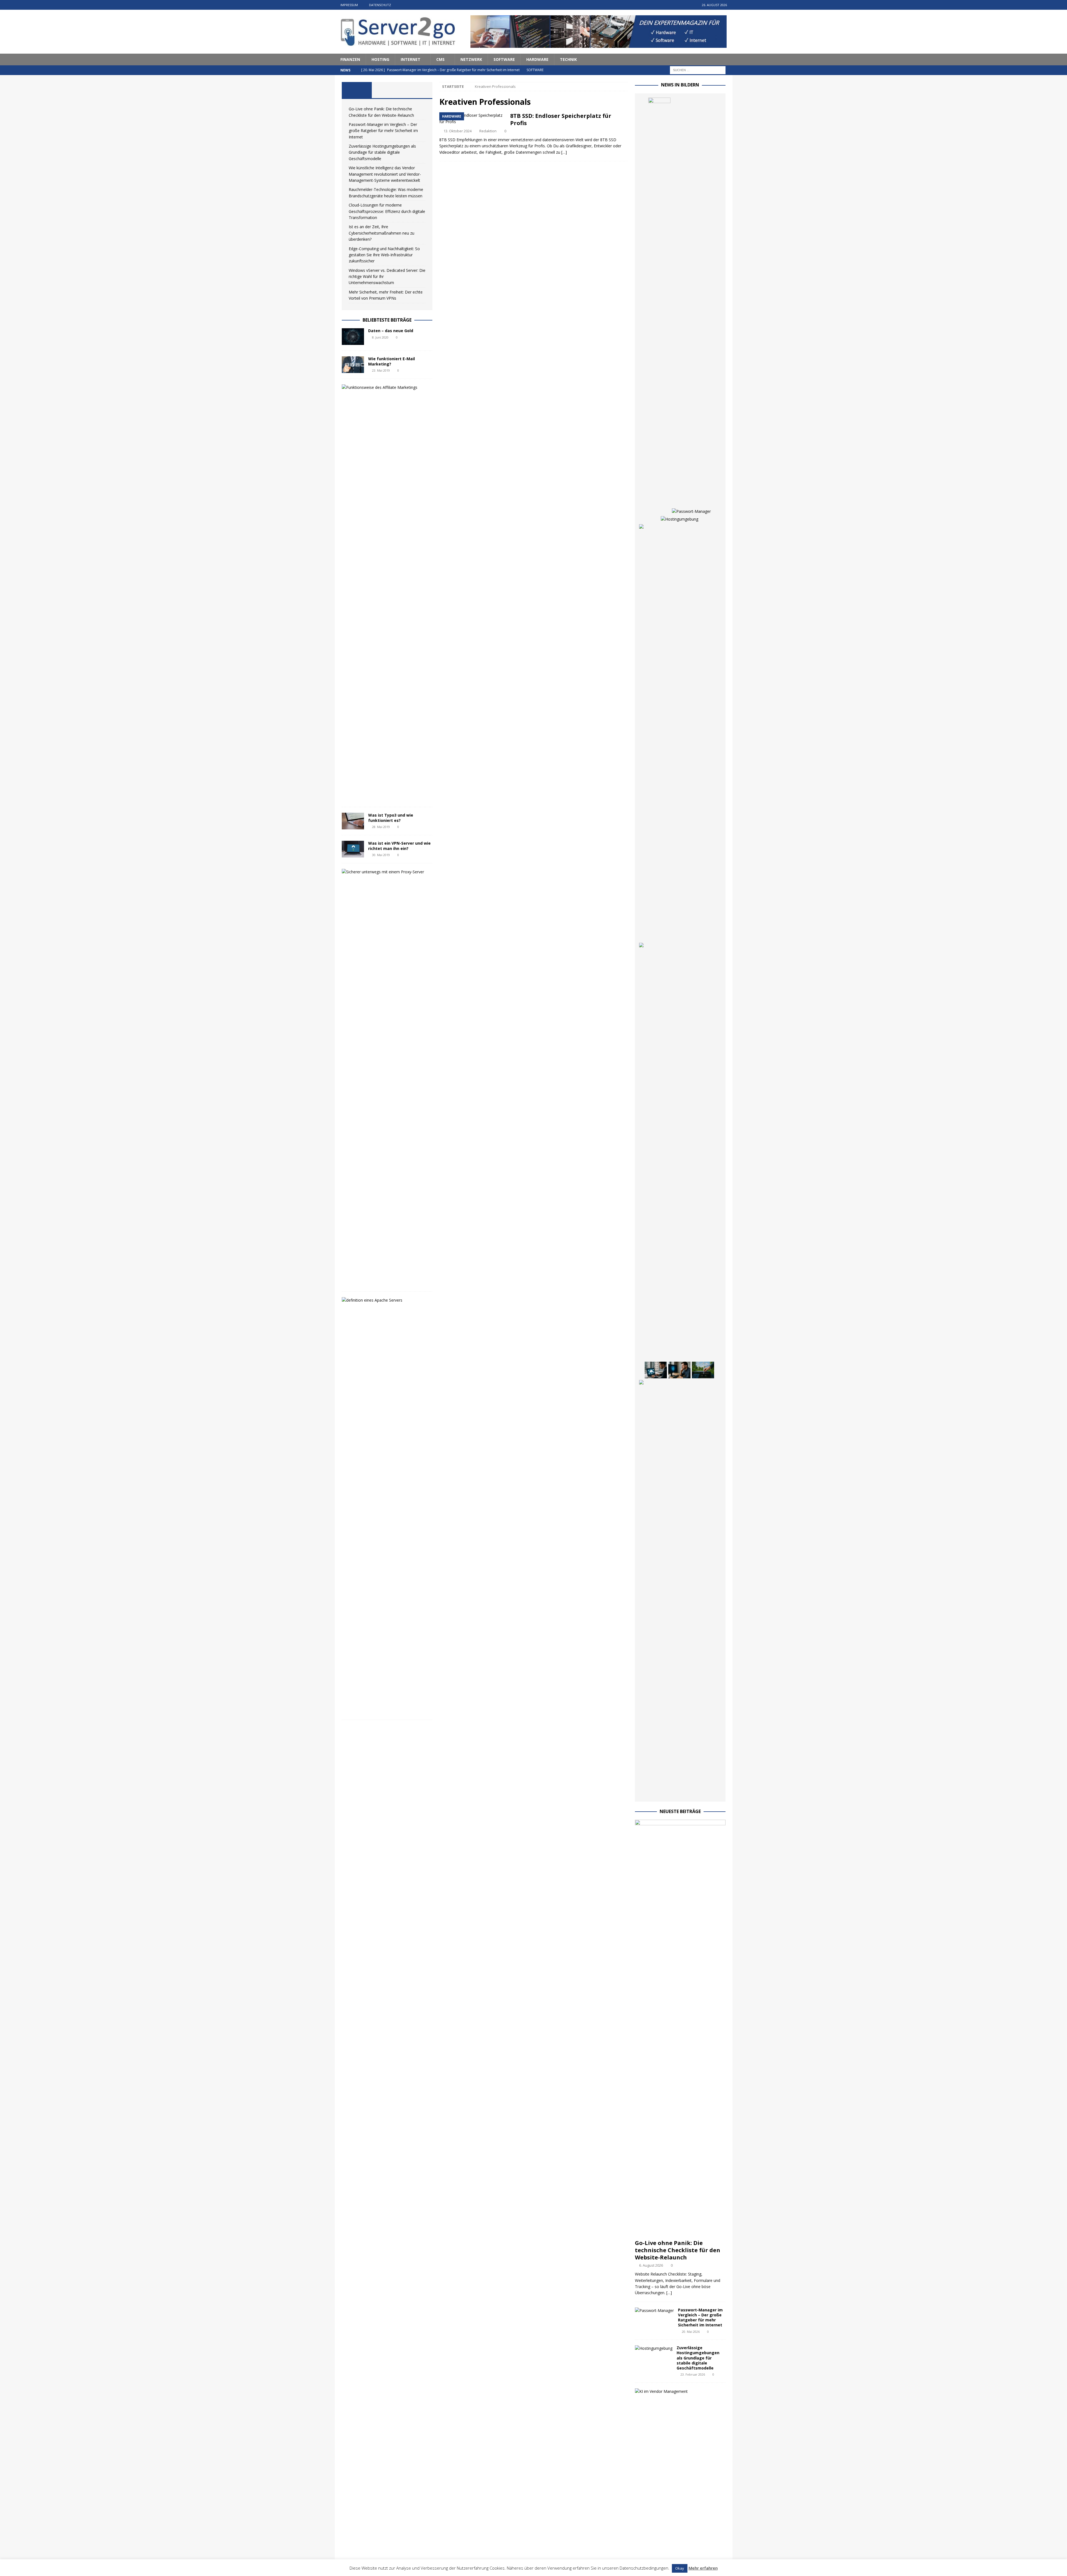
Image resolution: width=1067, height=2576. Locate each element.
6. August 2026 (651, 2265)
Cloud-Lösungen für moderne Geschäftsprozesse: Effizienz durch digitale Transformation (387, 211)
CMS (440, 59)
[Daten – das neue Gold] (353, 337)
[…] (564, 152)
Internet (411, 59)
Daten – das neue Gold (391, 331)
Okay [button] (680, 2568)
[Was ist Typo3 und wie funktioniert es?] (353, 821)
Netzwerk (471, 59)
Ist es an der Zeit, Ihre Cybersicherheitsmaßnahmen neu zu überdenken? (382, 233)
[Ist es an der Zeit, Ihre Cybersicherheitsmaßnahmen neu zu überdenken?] (679, 1370)
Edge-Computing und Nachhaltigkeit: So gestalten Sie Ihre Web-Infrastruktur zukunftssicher (384, 255)
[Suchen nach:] (698, 70)
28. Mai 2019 (381, 827)
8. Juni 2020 (380, 337)
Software (504, 59)
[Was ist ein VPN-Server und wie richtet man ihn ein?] (353, 849)
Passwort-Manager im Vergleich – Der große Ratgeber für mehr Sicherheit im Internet (383, 131)
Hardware (537, 59)
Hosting (380, 59)
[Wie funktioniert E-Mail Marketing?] (353, 365)
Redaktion (488, 131)
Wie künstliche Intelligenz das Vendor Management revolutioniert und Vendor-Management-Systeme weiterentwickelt (385, 174)
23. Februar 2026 (693, 2374)
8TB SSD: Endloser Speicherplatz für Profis (561, 119)
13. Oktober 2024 (458, 131)
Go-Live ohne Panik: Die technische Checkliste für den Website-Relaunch (678, 2250)
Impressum (349, 5)
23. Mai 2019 (381, 370)
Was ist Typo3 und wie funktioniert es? (391, 818)
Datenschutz (380, 5)
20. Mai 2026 (691, 2332)
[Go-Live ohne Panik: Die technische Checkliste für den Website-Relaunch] (659, 306)
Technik (568, 59)
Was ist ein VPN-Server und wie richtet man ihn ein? (399, 846)
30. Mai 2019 (381, 855)
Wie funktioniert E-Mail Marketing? (392, 361)
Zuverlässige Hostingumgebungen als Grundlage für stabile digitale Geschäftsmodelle (382, 152)
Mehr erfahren (703, 2568)
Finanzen (350, 59)
